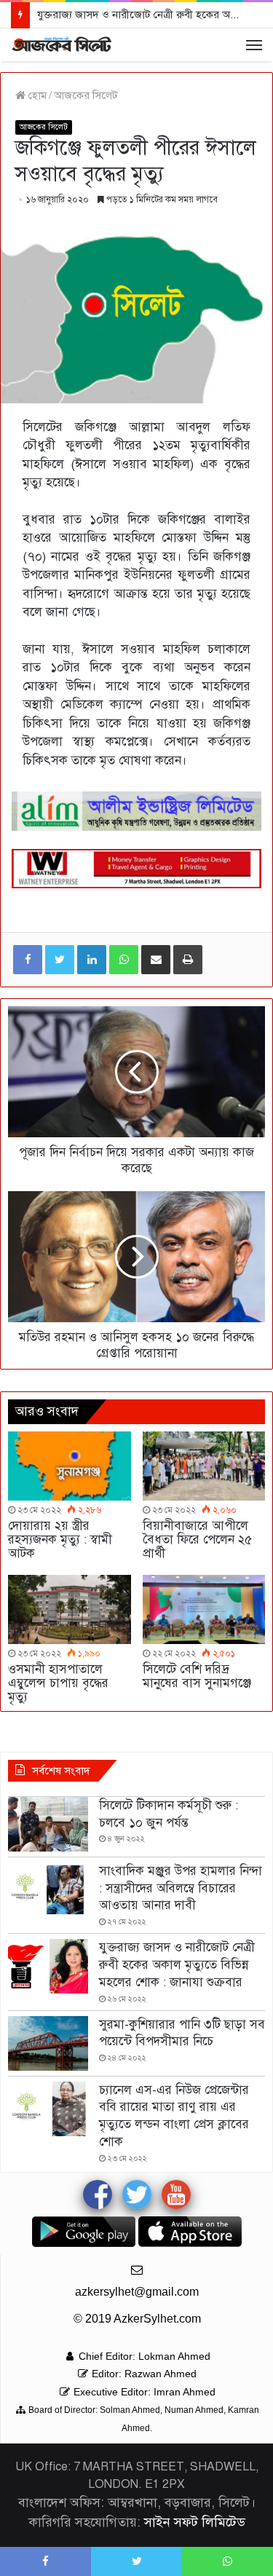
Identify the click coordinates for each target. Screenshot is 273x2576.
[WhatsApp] (124, 960)
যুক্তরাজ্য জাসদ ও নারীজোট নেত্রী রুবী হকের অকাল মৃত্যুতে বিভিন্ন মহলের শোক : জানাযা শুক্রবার (177, 1965)
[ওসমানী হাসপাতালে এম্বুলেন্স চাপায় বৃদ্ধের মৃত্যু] (70, 1609)
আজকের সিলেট (86, 95)
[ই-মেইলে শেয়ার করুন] (156, 960)
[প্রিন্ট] (188, 960)
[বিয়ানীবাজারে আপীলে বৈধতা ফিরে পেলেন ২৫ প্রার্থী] (204, 1466)
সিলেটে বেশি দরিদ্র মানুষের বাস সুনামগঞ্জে (197, 1676)
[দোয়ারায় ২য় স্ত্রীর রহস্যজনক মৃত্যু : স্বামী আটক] (70, 1466)
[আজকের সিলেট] (62, 45)
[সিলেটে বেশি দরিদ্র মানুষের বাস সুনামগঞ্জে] (204, 1609)
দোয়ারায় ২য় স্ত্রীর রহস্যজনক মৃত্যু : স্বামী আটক (60, 1540)
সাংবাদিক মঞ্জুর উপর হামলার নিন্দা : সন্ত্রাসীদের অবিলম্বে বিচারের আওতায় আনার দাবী (181, 1888)
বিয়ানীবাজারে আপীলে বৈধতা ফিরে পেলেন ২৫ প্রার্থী (197, 1540)
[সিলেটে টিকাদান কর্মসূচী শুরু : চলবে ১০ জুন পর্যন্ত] (48, 1824)
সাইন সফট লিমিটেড (195, 2522)
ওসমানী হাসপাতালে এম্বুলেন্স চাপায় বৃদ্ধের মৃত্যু (58, 1683)
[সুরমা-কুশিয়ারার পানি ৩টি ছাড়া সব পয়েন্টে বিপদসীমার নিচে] (48, 2043)
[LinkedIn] (92, 960)
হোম (36, 95)
